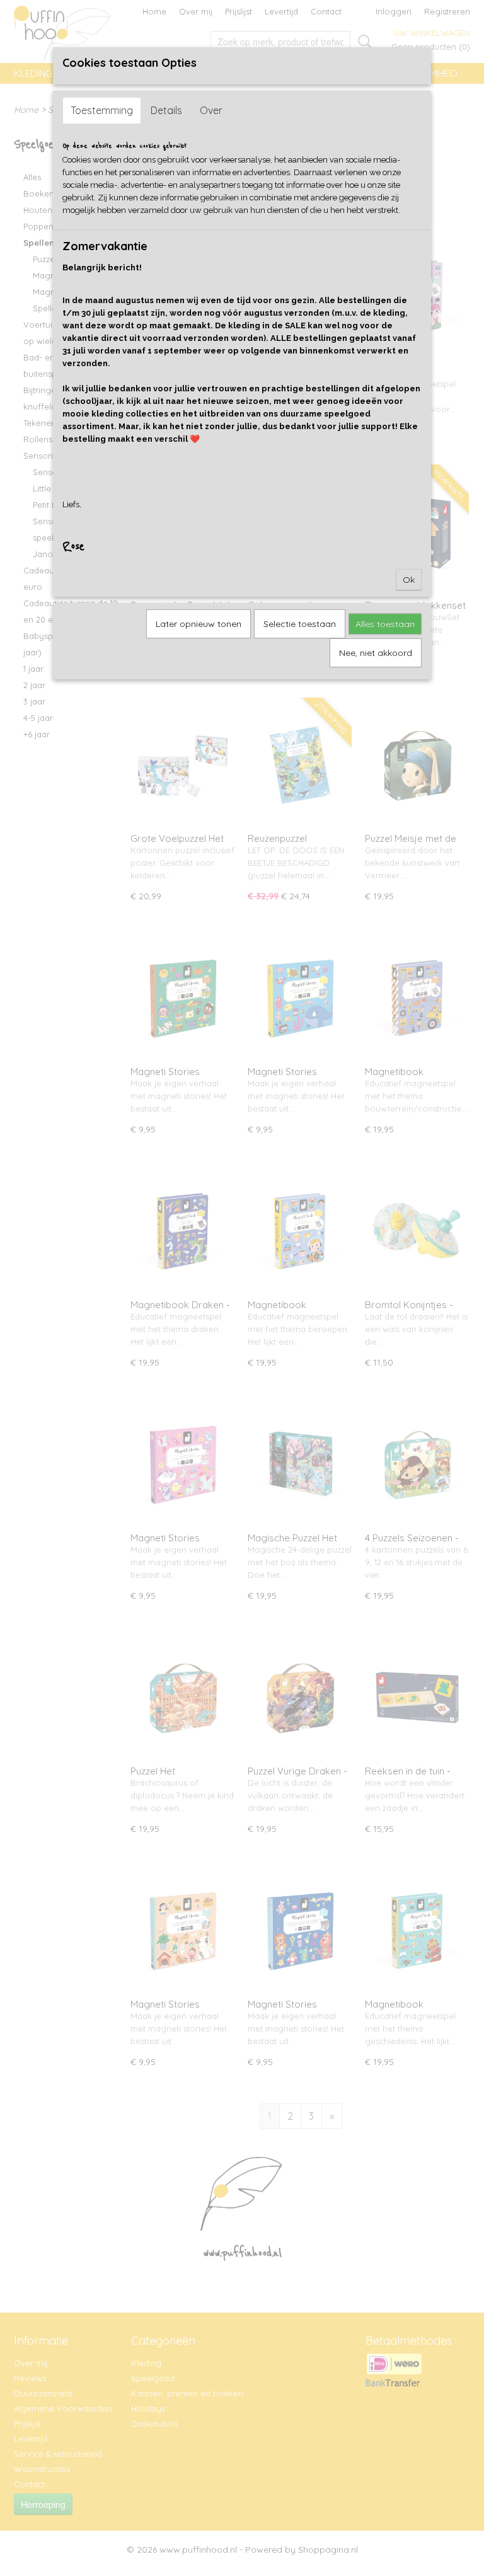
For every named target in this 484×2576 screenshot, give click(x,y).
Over (211, 110)
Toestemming (102, 110)
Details (166, 110)
